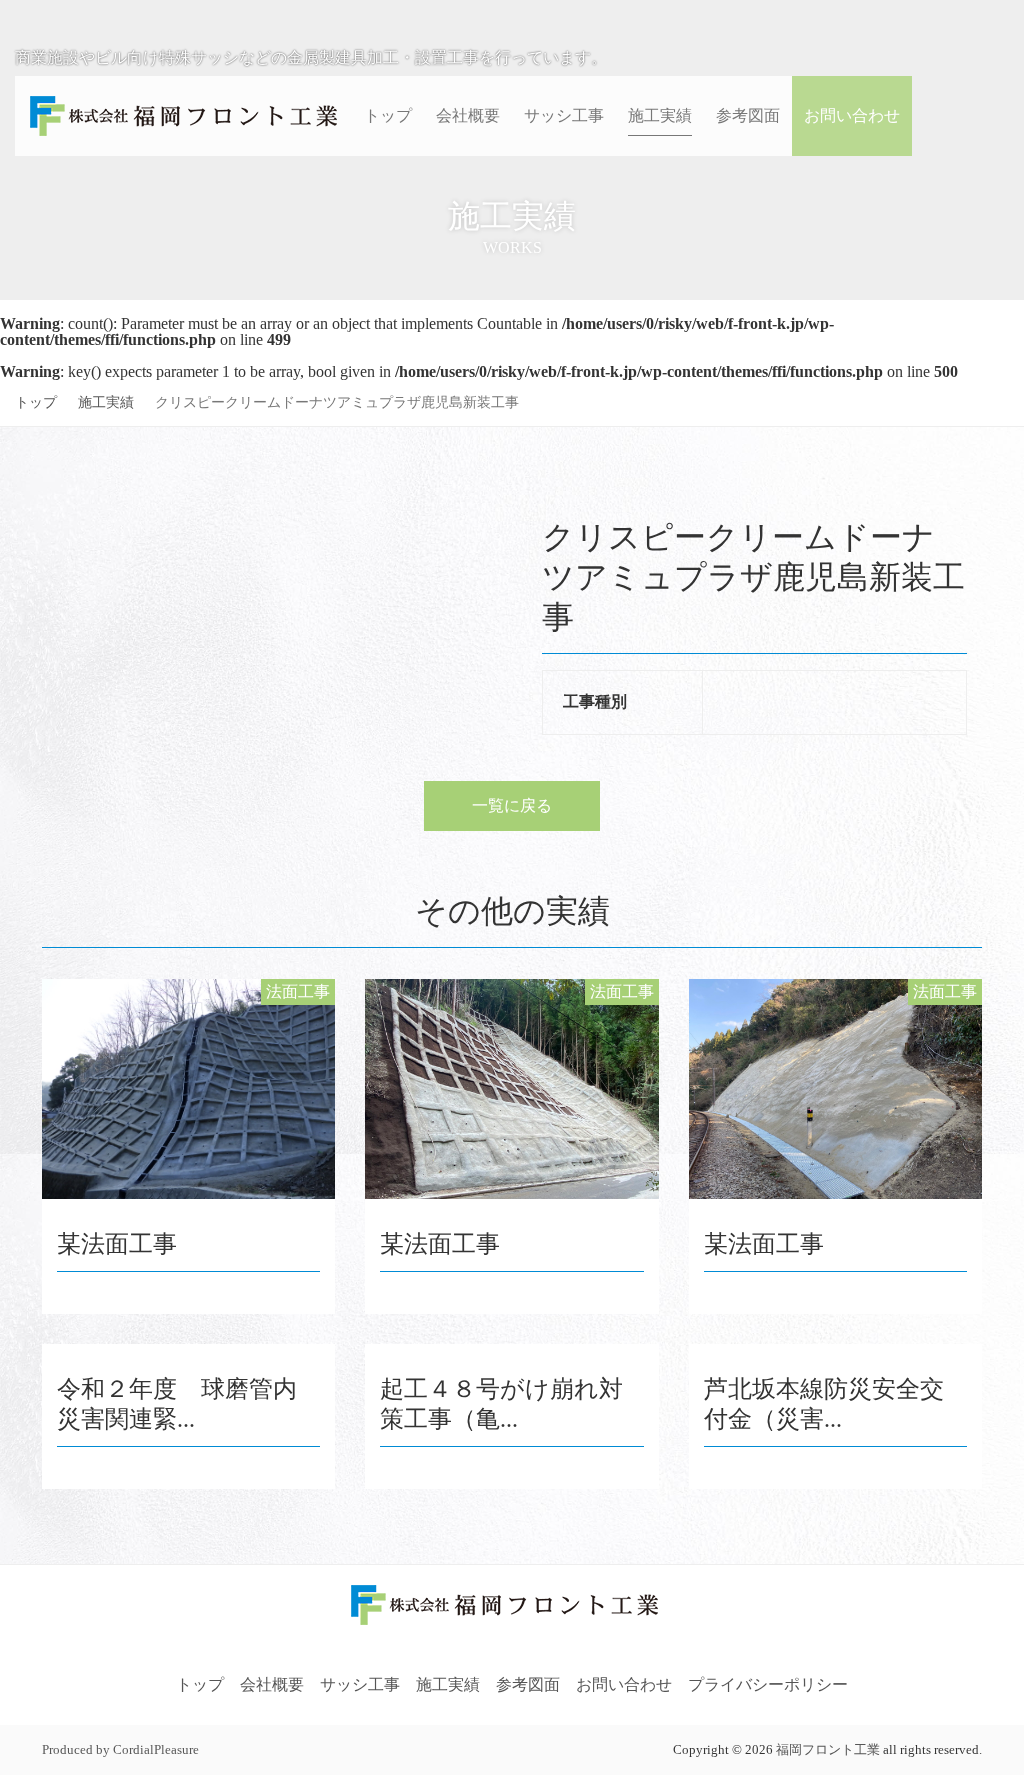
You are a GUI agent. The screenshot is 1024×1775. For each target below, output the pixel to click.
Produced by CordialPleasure (120, 1750)
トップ (36, 402)
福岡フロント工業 (828, 1750)
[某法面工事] (188, 1089)
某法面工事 (117, 1244)
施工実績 (106, 402)
